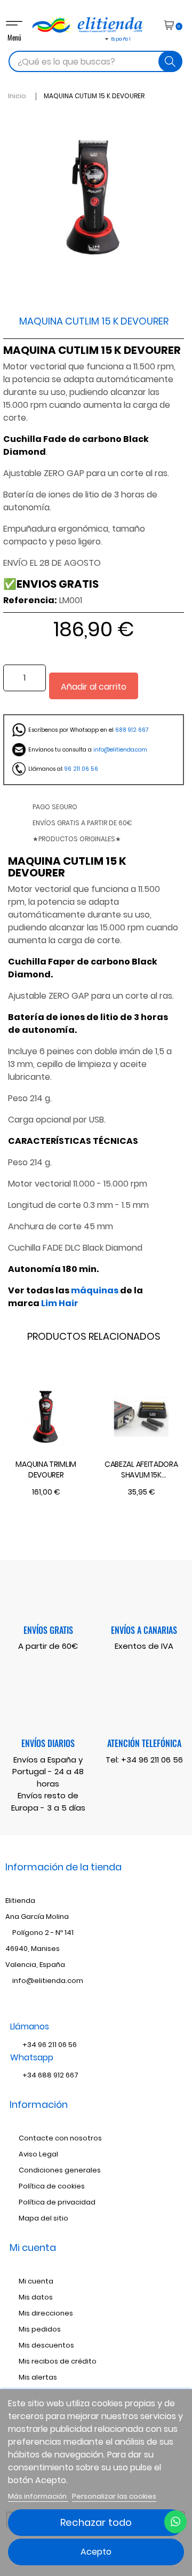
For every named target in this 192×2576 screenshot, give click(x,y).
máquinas (95, 1290)
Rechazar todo (96, 2522)
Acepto (96, 2552)
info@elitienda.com (120, 750)
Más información (38, 2496)
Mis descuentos (46, 2345)
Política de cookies (52, 2186)
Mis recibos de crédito (58, 2361)
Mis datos (36, 2297)
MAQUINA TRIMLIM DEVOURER (46, 1469)
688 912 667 (132, 730)
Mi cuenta (36, 2281)
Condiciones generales (60, 2170)
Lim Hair (60, 1303)
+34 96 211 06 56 (152, 1760)
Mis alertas (38, 2377)
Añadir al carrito (94, 687)
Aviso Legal (38, 2154)
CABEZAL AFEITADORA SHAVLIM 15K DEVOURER (141, 1470)
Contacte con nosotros (60, 2138)
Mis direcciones (46, 2313)
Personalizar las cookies (114, 2496)
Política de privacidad (57, 2202)
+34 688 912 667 (50, 2075)
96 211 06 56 (81, 769)
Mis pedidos (40, 2329)
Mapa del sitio (43, 2218)
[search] (170, 61)
